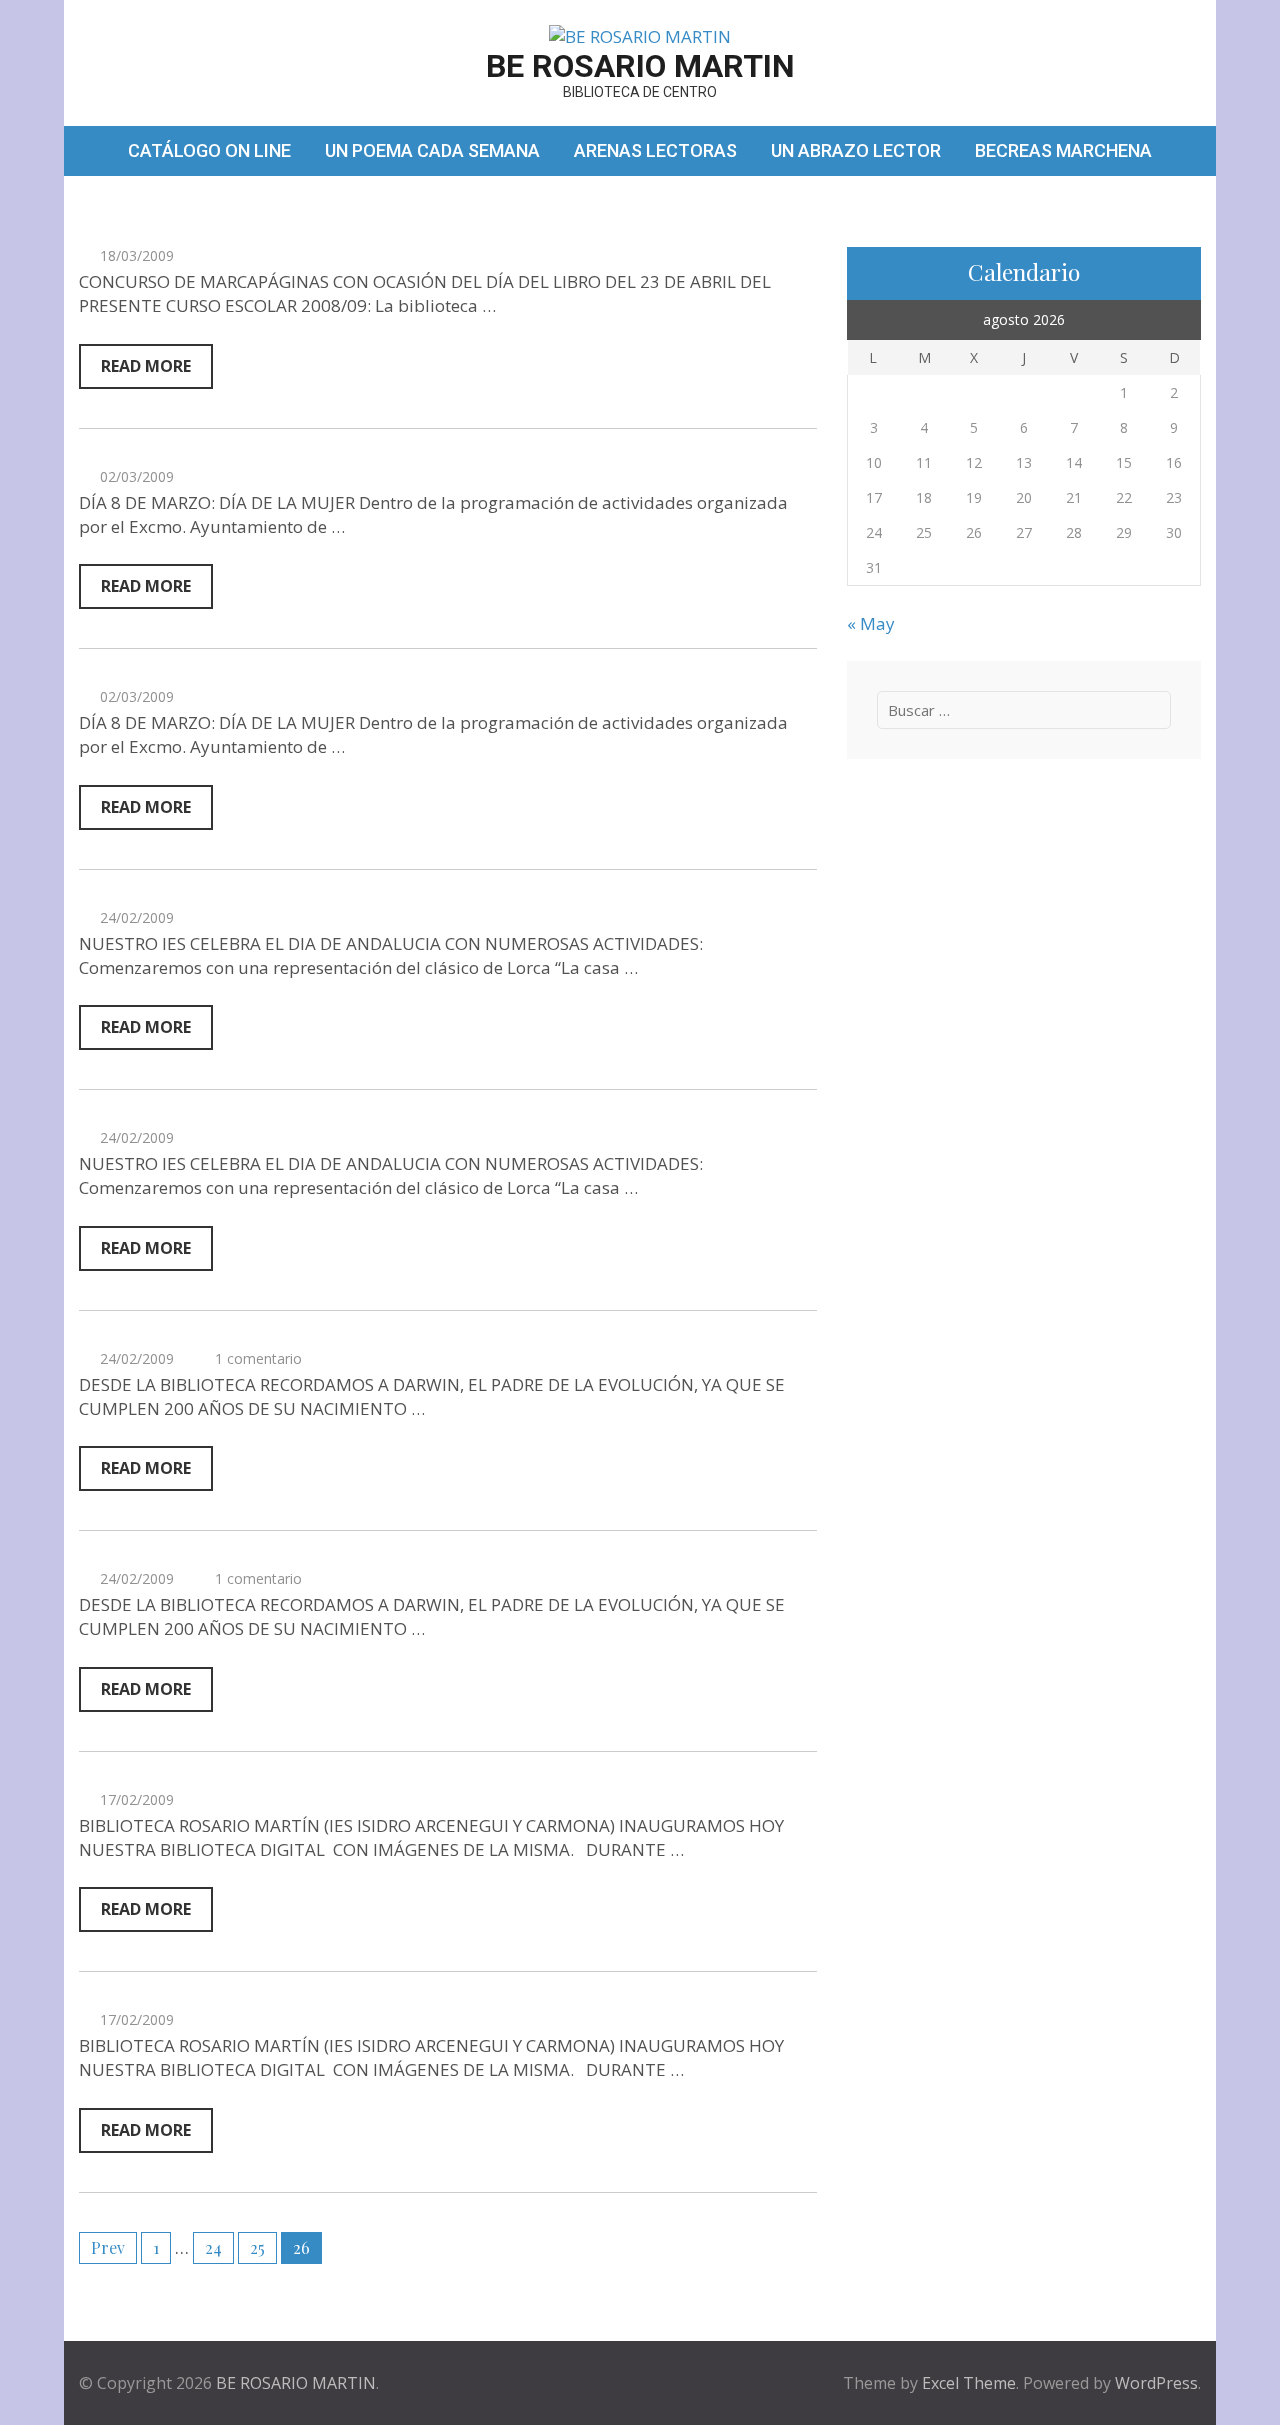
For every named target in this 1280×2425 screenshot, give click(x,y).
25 (257, 2247)
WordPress (1156, 2383)
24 (213, 2247)
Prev (108, 2247)
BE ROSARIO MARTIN (640, 66)
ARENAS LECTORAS (655, 150)
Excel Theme (969, 2383)
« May (871, 623)
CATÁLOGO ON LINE (209, 150)
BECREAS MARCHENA (1063, 150)
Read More (146, 366)
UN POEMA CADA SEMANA (432, 150)
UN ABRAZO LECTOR (856, 150)
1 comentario (258, 1358)
